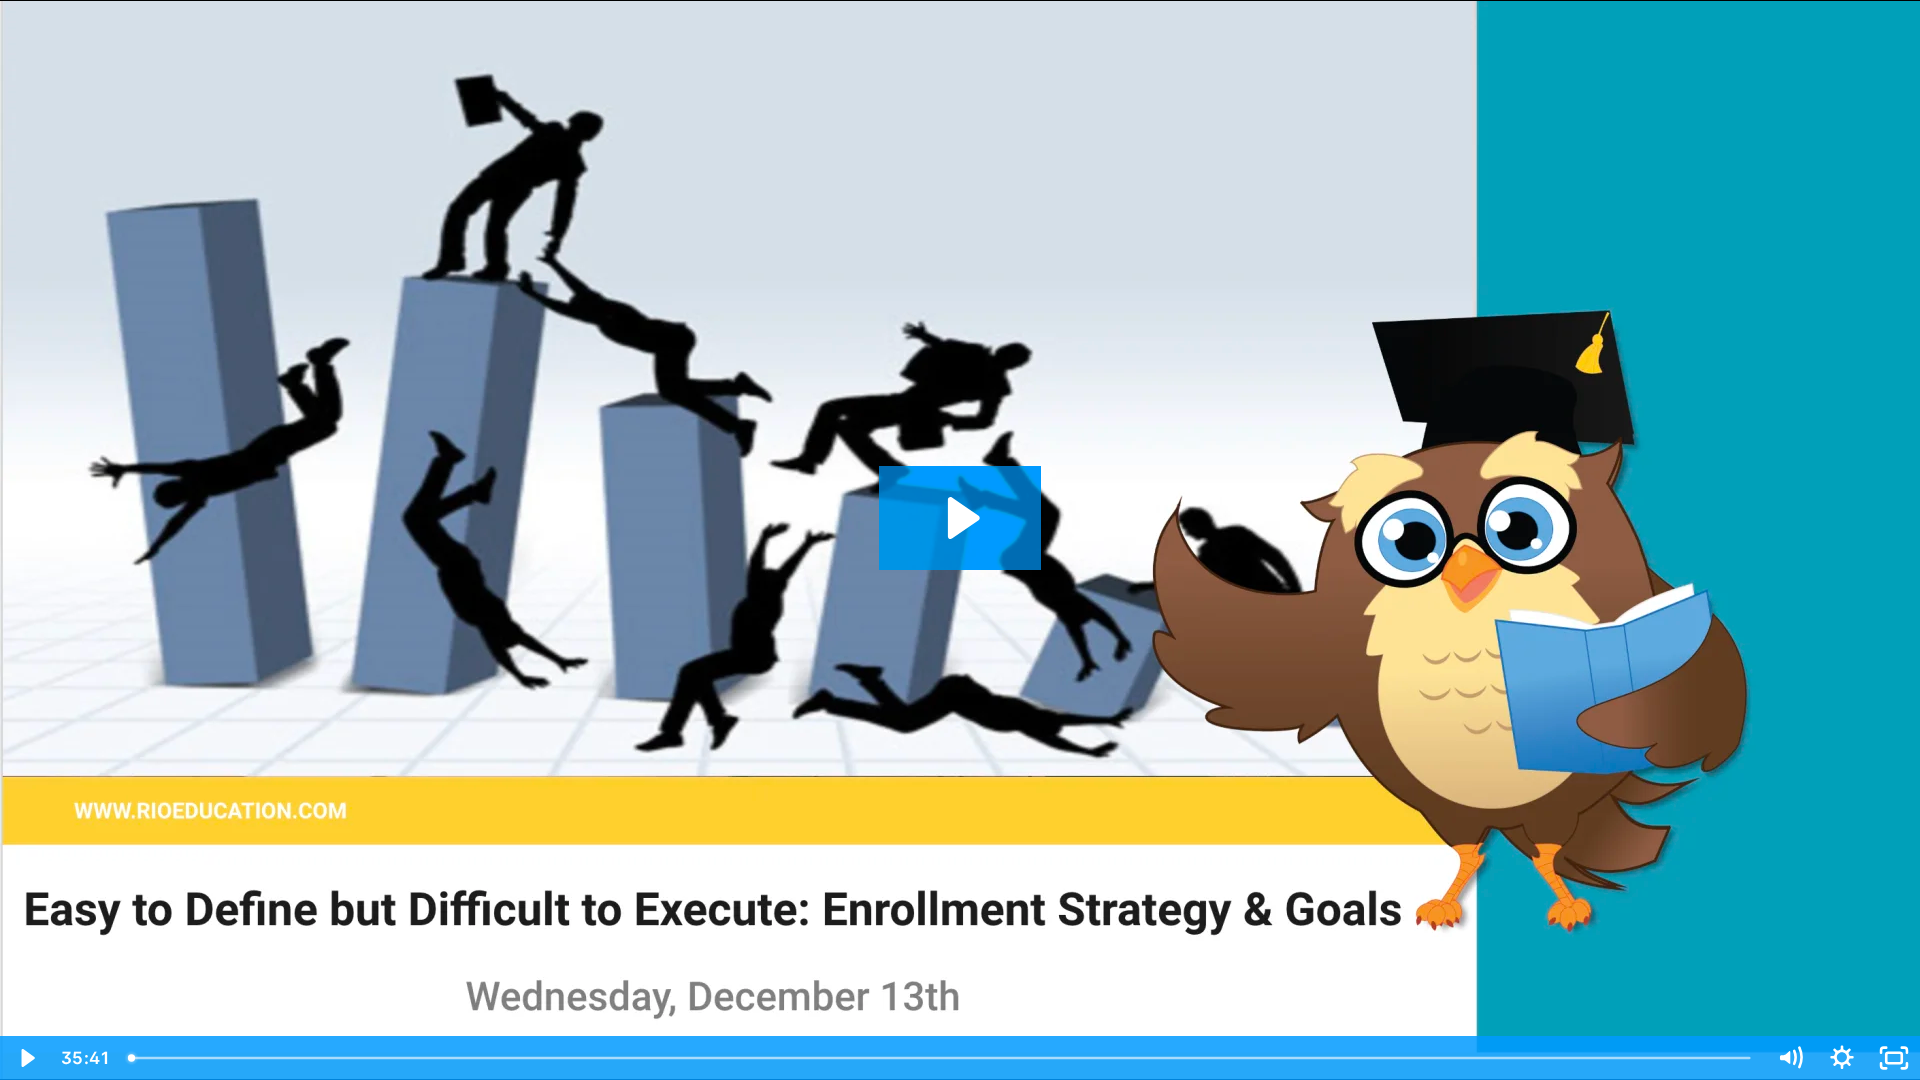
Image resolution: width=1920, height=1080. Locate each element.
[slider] (941, 1058)
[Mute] (1790, 1058)
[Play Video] (26, 1058)
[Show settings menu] (1842, 1058)
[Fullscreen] (1894, 1058)
